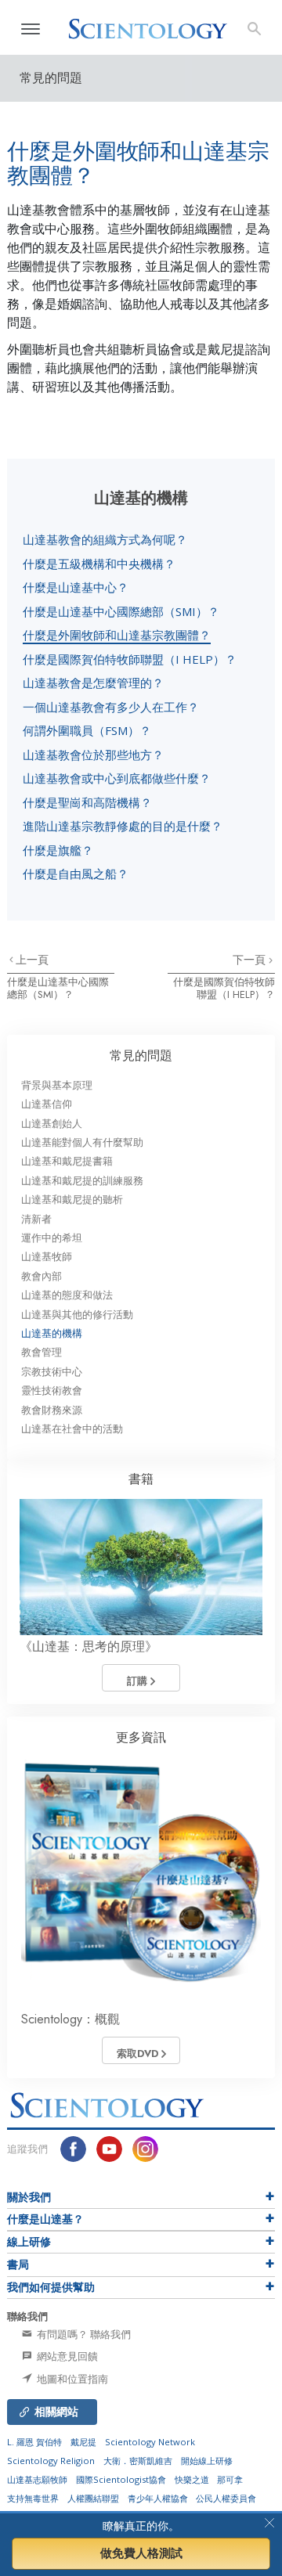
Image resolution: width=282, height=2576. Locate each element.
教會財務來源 (52, 1410)
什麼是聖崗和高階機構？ (87, 802)
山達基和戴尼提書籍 (67, 1161)
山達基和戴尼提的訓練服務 (82, 1181)
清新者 (36, 1219)
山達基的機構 (52, 1333)
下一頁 (251, 960)
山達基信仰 (47, 1104)
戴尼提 (83, 2442)
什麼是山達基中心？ (76, 587)
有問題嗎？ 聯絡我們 (83, 2334)
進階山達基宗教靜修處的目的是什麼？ (123, 826)
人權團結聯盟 (93, 2498)
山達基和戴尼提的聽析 (72, 1200)
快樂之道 (192, 2479)
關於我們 (29, 2197)
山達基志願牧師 (37, 2479)
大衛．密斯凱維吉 (138, 2461)
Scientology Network (150, 2442)
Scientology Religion (51, 2461)
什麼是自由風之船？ (76, 874)
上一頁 (32, 960)
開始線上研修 (207, 2461)
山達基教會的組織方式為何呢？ (105, 539)
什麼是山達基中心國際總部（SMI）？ (121, 611)
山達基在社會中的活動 (72, 1429)
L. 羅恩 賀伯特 (34, 2442)
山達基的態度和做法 (67, 1295)
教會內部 (42, 1276)
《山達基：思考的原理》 (89, 1646)
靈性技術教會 (52, 1391)
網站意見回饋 (66, 2356)
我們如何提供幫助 (51, 2287)
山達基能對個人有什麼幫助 (82, 1142)
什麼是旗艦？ (58, 850)
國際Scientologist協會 (121, 2479)
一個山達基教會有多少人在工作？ (111, 707)
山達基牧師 (47, 1257)
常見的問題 (141, 1056)
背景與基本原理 (57, 1085)
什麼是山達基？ (45, 2219)
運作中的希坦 (52, 1238)
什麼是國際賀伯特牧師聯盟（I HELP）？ (130, 659)
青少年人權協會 (158, 2498)
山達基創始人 (52, 1124)
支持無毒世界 (33, 2498)
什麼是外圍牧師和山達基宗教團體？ (117, 635)
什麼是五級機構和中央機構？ (99, 564)
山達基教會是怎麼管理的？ (93, 683)
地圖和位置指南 (71, 2379)
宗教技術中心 (52, 1372)
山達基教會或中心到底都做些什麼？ (117, 778)
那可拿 (230, 2479)
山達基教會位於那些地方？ (93, 755)
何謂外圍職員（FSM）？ (87, 730)
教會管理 (42, 1352)
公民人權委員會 (226, 2498)
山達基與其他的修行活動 (77, 1315)
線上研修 (29, 2242)
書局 (18, 2264)
